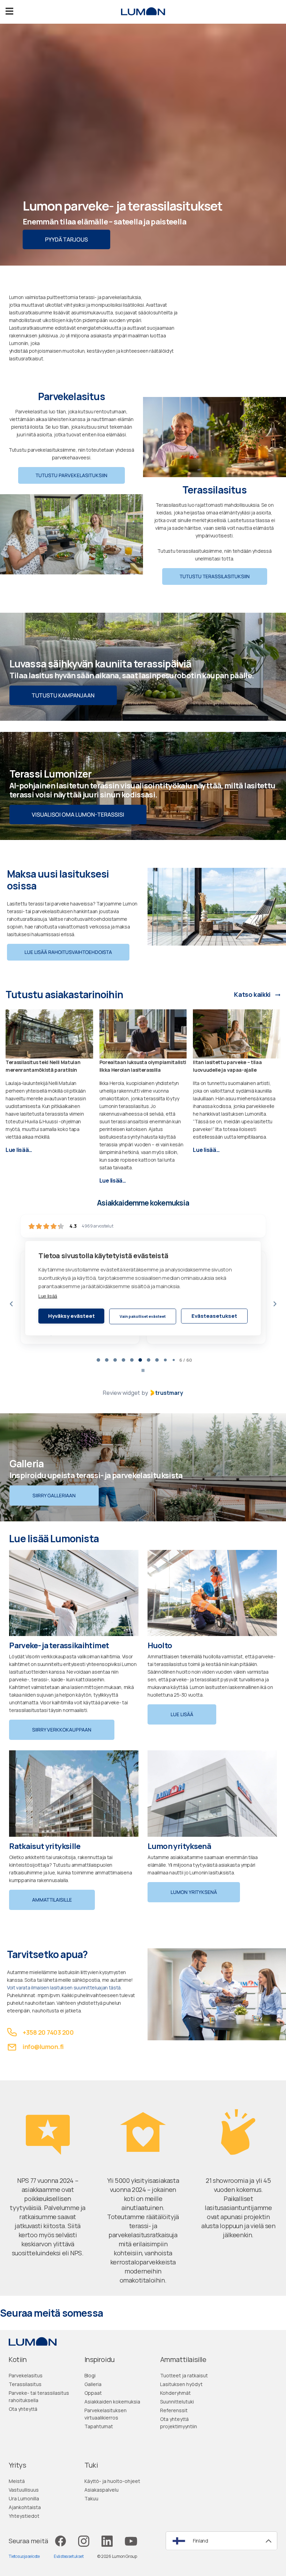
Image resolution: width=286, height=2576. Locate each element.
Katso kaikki (252, 995)
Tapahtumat (99, 2426)
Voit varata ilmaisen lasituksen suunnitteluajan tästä (64, 1988)
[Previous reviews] (11, 1304)
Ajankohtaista (25, 2507)
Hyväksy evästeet (71, 1316)
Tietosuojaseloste (24, 2556)
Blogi (90, 2375)
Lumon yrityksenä (194, 1892)
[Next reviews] (274, 1304)
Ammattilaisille (52, 1900)
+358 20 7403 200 (48, 2032)
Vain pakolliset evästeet (143, 1316)
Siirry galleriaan (54, 1495)
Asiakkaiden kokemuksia (112, 2402)
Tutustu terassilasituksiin (215, 576)
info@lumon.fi (43, 2047)
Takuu (91, 2498)
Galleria (93, 2384)
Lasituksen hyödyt (181, 2384)
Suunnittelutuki (177, 2402)
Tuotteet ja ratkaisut (184, 2375)
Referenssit (174, 2410)
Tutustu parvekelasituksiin (71, 475)
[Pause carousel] (143, 1370)
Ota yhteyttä (23, 2409)
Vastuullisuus (24, 2490)
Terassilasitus (25, 2384)
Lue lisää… (19, 1150)
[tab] (94, 1360)
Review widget (121, 1393)
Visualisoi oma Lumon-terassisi (78, 815)
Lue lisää (48, 1296)
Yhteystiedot (24, 2516)
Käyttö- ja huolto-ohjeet (112, 2481)
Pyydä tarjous (66, 239)
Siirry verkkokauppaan (62, 1730)
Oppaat (93, 2393)
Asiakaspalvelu (101, 2490)
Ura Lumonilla (24, 2498)
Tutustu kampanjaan (63, 695)
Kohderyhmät (175, 2393)
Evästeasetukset (214, 1316)
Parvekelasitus (26, 2375)
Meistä (17, 2481)
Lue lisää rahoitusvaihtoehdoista (68, 952)
